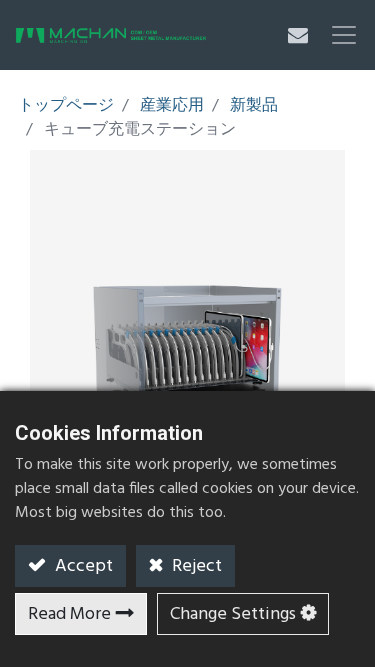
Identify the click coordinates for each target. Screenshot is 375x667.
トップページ (66, 106)
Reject (195, 566)
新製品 (254, 106)
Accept (82, 566)
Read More (69, 614)
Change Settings (233, 614)
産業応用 (172, 106)
